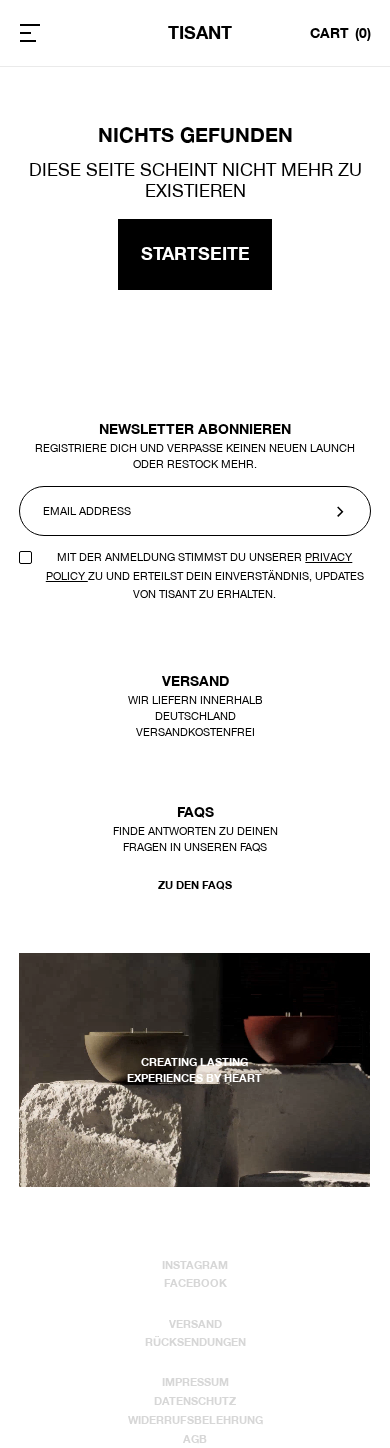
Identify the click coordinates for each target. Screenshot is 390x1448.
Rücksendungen (195, 1342)
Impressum (195, 1382)
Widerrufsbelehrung (195, 1420)
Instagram (195, 1265)
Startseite (195, 253)
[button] (55, 33)
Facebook (195, 1283)
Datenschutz (195, 1401)
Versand (195, 1324)
